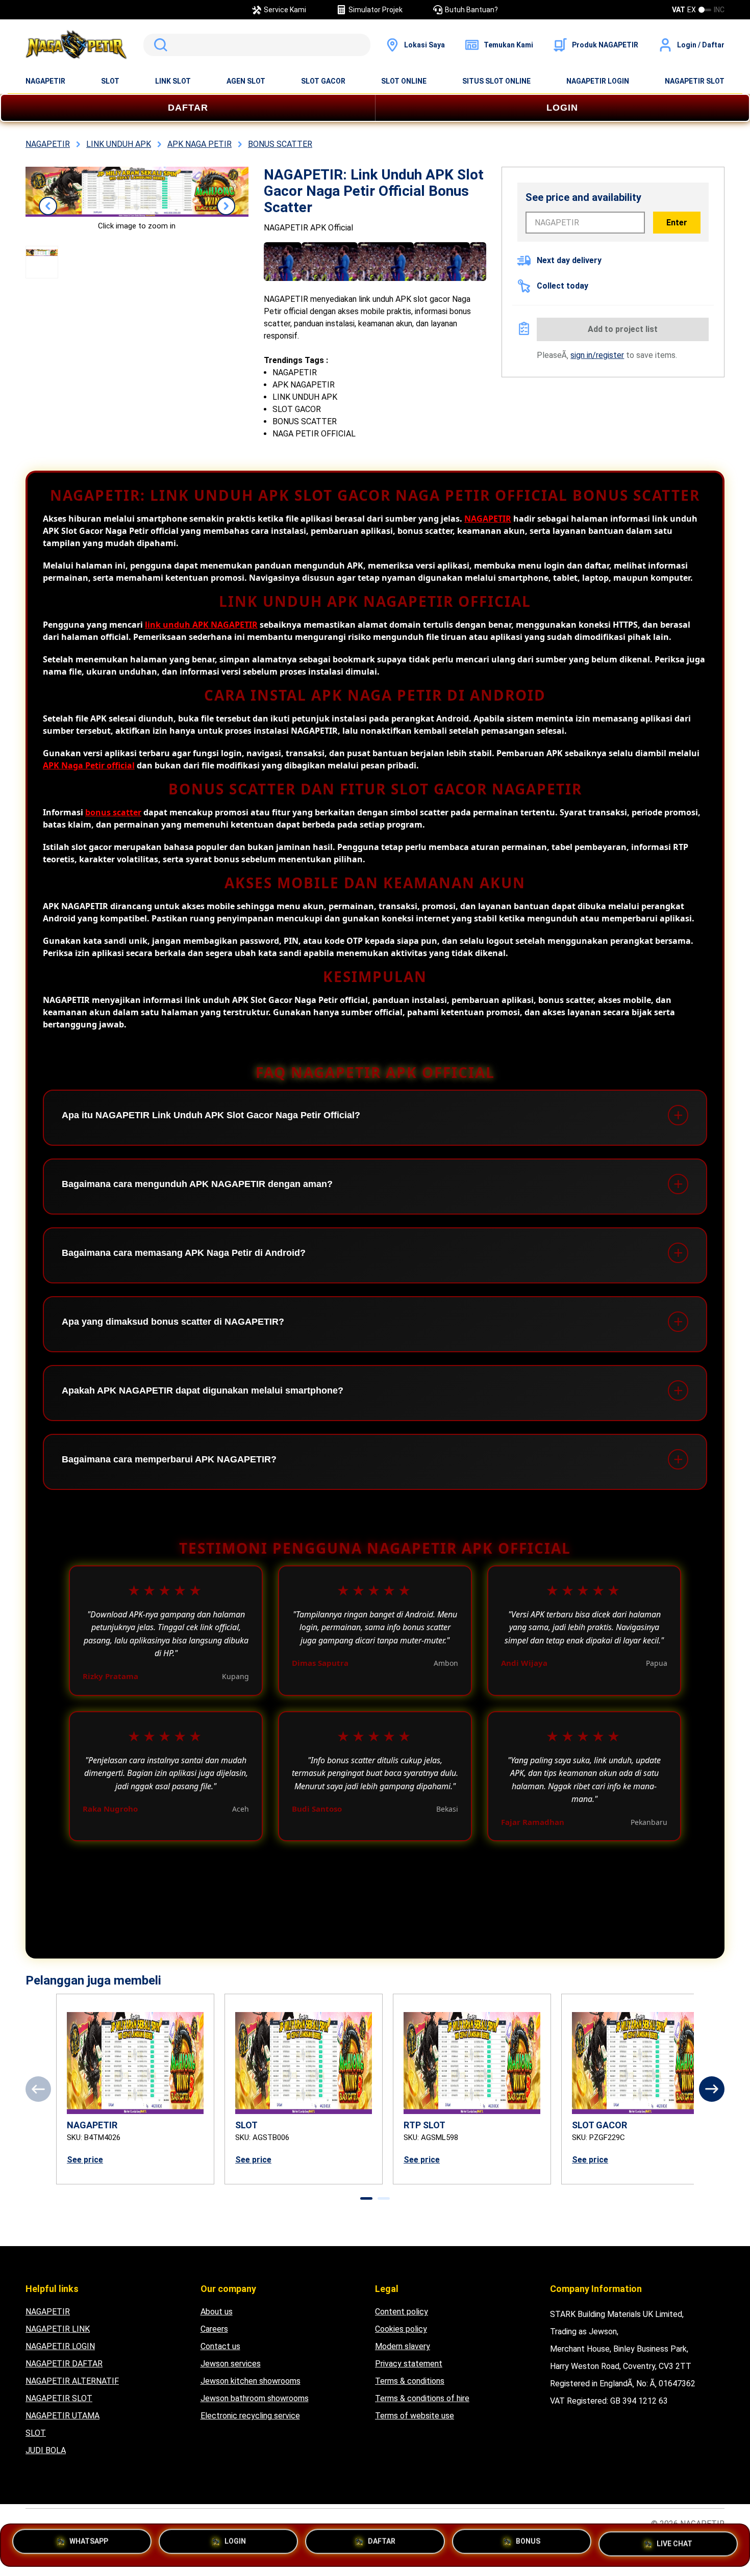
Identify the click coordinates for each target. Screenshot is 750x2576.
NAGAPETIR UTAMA (62, 2416)
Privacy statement (409, 2364)
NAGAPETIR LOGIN (598, 81)
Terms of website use (415, 2416)
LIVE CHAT (674, 2543)
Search (159, 45)
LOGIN (562, 108)
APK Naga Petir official (89, 765)
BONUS (528, 2544)
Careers (214, 2329)
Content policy (402, 2312)
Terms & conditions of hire (422, 2398)
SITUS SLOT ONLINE (496, 81)
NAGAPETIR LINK (58, 2329)
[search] (257, 45)
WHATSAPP (89, 2544)
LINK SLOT (173, 81)
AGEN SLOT (246, 81)
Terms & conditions (410, 2381)
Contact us (220, 2346)
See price (85, 2160)
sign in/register (597, 355)
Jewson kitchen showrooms (251, 2381)
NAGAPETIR (45, 81)
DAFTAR (188, 108)
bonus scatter (113, 812)
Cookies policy (401, 2329)
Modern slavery (403, 2346)
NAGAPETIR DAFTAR (64, 2364)
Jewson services (231, 2364)
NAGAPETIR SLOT (695, 81)
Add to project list (623, 329)
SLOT (110, 81)
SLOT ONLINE (404, 81)
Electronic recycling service (250, 2416)
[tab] (366, 2198)
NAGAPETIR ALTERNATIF (72, 2381)
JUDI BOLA (46, 2450)
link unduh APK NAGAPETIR (201, 625)
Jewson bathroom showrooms (255, 2398)
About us (217, 2312)
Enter (677, 223)
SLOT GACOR (323, 81)
